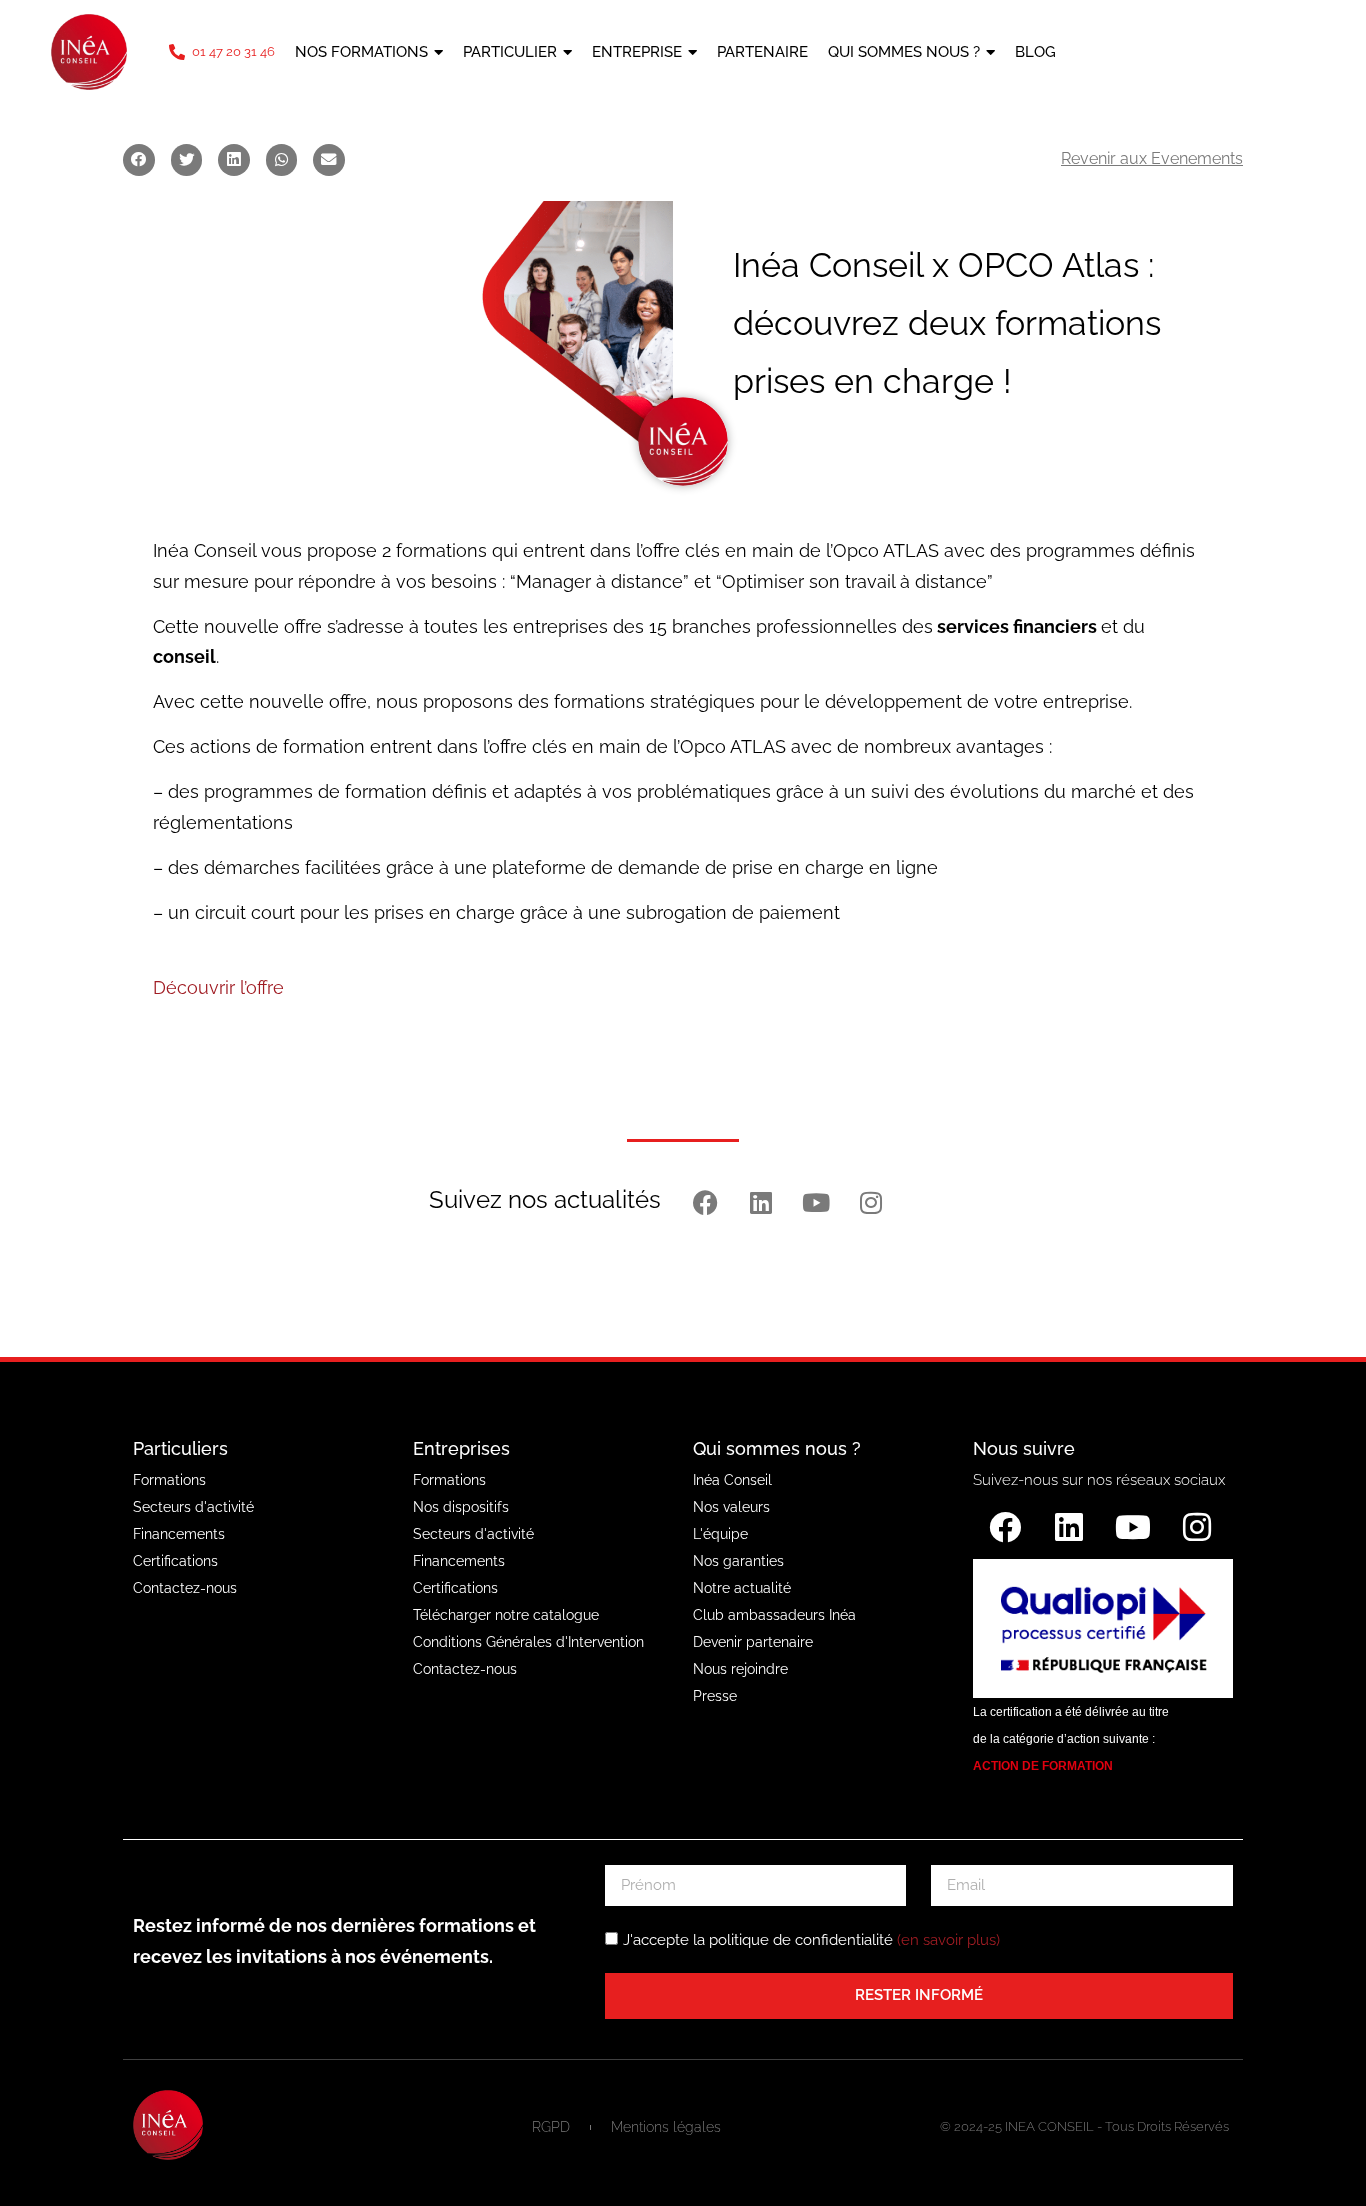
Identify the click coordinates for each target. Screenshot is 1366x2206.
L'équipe (720, 1534)
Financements (179, 1534)
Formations (169, 1480)
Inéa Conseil (732, 1480)
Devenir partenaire (753, 1642)
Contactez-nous (185, 1588)
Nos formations (361, 52)
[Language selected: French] (1072, 52)
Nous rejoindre (740, 1669)
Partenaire (762, 52)
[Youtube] (816, 1202)
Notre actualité (742, 1588)
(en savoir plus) (948, 1940)
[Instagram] (871, 1202)
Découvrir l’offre (218, 987)
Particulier (510, 52)
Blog (1035, 52)
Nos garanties (738, 1561)
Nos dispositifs (461, 1507)
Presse (715, 1696)
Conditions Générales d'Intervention (528, 1642)
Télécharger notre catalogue (506, 1615)
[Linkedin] (761, 1202)
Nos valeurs (731, 1507)
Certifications (175, 1561)
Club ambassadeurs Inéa (774, 1615)
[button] (139, 160)
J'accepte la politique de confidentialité (811, 1940)
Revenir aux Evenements (1152, 158)
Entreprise (637, 52)
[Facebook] (706, 1202)
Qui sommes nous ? (904, 52)
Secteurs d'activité (193, 1507)
